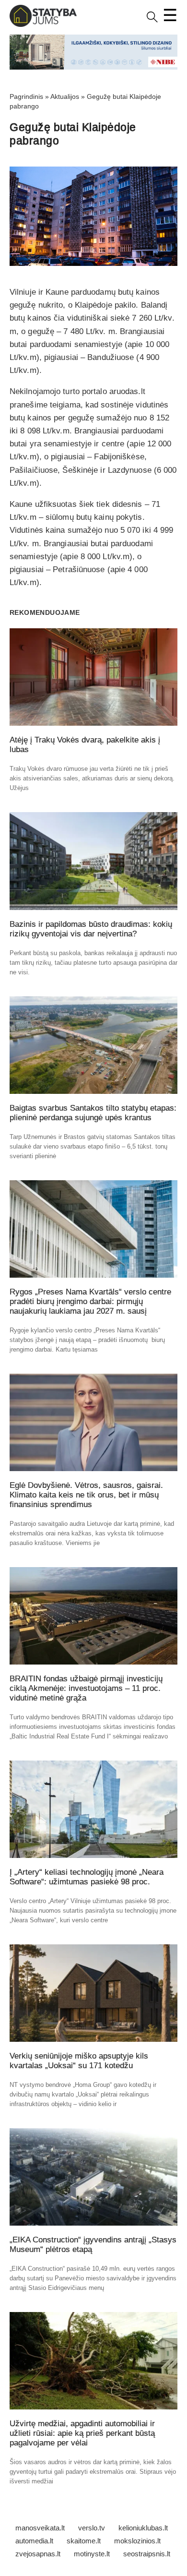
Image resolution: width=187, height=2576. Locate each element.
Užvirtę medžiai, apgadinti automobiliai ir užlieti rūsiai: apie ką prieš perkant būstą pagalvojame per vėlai (82, 2433)
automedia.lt (34, 2541)
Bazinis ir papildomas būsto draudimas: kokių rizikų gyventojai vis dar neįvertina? (91, 929)
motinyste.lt (92, 2554)
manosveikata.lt (40, 2528)
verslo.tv (92, 2528)
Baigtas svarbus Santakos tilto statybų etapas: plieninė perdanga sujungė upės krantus (93, 1113)
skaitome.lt (84, 2541)
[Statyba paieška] (152, 20)
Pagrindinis (26, 96)
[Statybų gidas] (43, 25)
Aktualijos (65, 96)
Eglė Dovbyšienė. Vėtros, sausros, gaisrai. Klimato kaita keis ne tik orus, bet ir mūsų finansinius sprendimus (86, 1495)
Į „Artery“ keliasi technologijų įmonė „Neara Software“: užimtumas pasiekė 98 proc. (87, 1877)
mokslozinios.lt (137, 2541)
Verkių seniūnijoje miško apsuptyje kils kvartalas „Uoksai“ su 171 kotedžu (79, 2061)
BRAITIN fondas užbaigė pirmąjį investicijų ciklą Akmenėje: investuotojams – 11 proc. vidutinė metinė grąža (86, 1688)
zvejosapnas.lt (38, 2554)
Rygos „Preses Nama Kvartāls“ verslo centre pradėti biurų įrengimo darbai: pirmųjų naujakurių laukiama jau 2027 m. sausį (90, 1301)
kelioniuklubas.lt (143, 2528)
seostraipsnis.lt (147, 2554)
